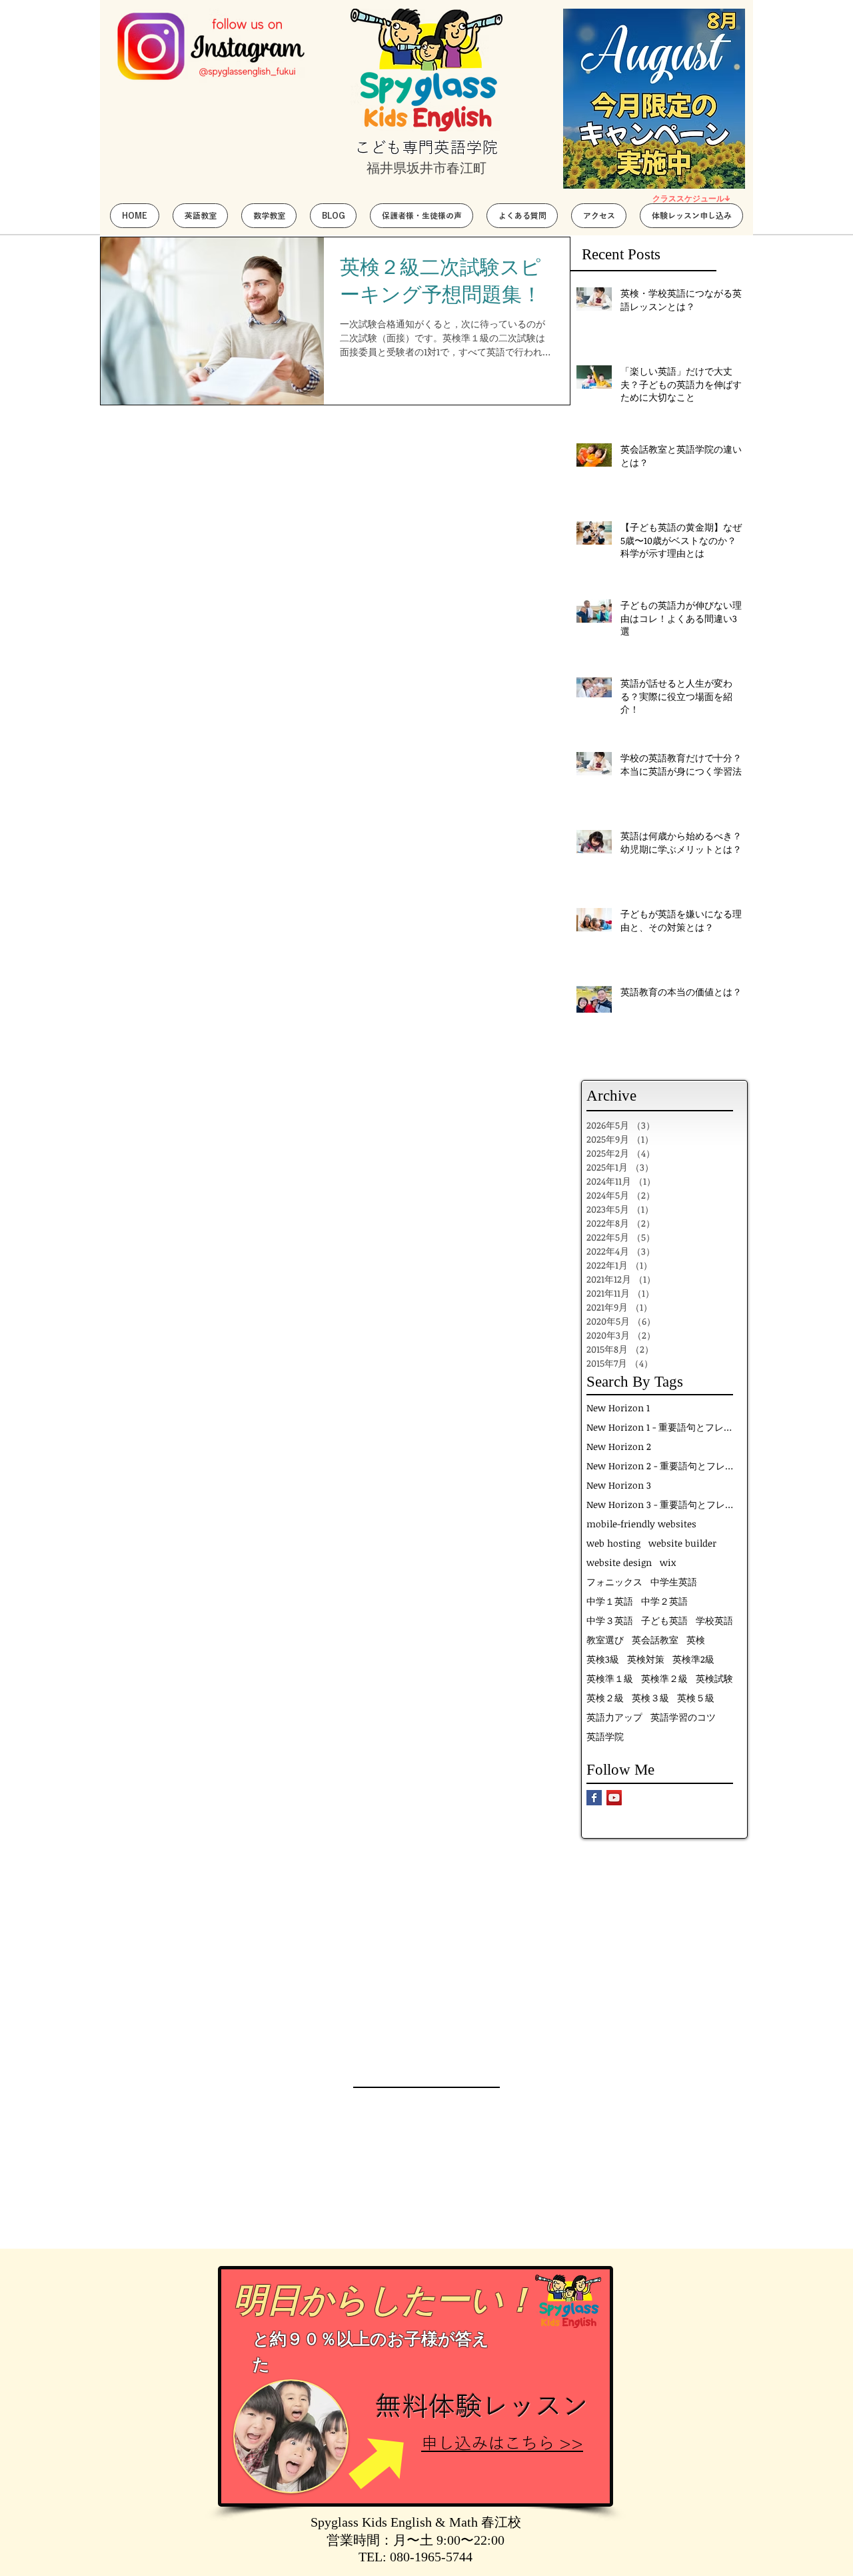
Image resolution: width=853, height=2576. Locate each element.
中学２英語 (664, 1601)
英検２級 (605, 1698)
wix (668, 1562)
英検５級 (696, 1698)
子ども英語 (664, 1620)
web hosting (613, 1543)
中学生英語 (674, 1582)
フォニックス (614, 1582)
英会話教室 (655, 1640)
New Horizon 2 (619, 1446)
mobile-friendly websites (641, 1524)
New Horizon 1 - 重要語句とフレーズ (660, 1427)
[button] (200, 216)
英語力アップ (614, 1717)
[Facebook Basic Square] (594, 1798)
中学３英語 (610, 1620)
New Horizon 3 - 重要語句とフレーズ (660, 1504)
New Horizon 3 (619, 1485)
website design (619, 1562)
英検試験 (714, 1678)
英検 (696, 1640)
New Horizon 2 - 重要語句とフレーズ (660, 1466)
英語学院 (605, 1736)
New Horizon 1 (618, 1408)
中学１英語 (610, 1601)
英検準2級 (693, 1659)
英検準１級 (610, 1678)
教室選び (605, 1640)
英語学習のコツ (683, 1717)
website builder (682, 1543)
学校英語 (714, 1620)
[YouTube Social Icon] (614, 1798)
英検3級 (603, 1659)
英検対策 (646, 1659)
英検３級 (650, 1698)
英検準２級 (664, 1678)
